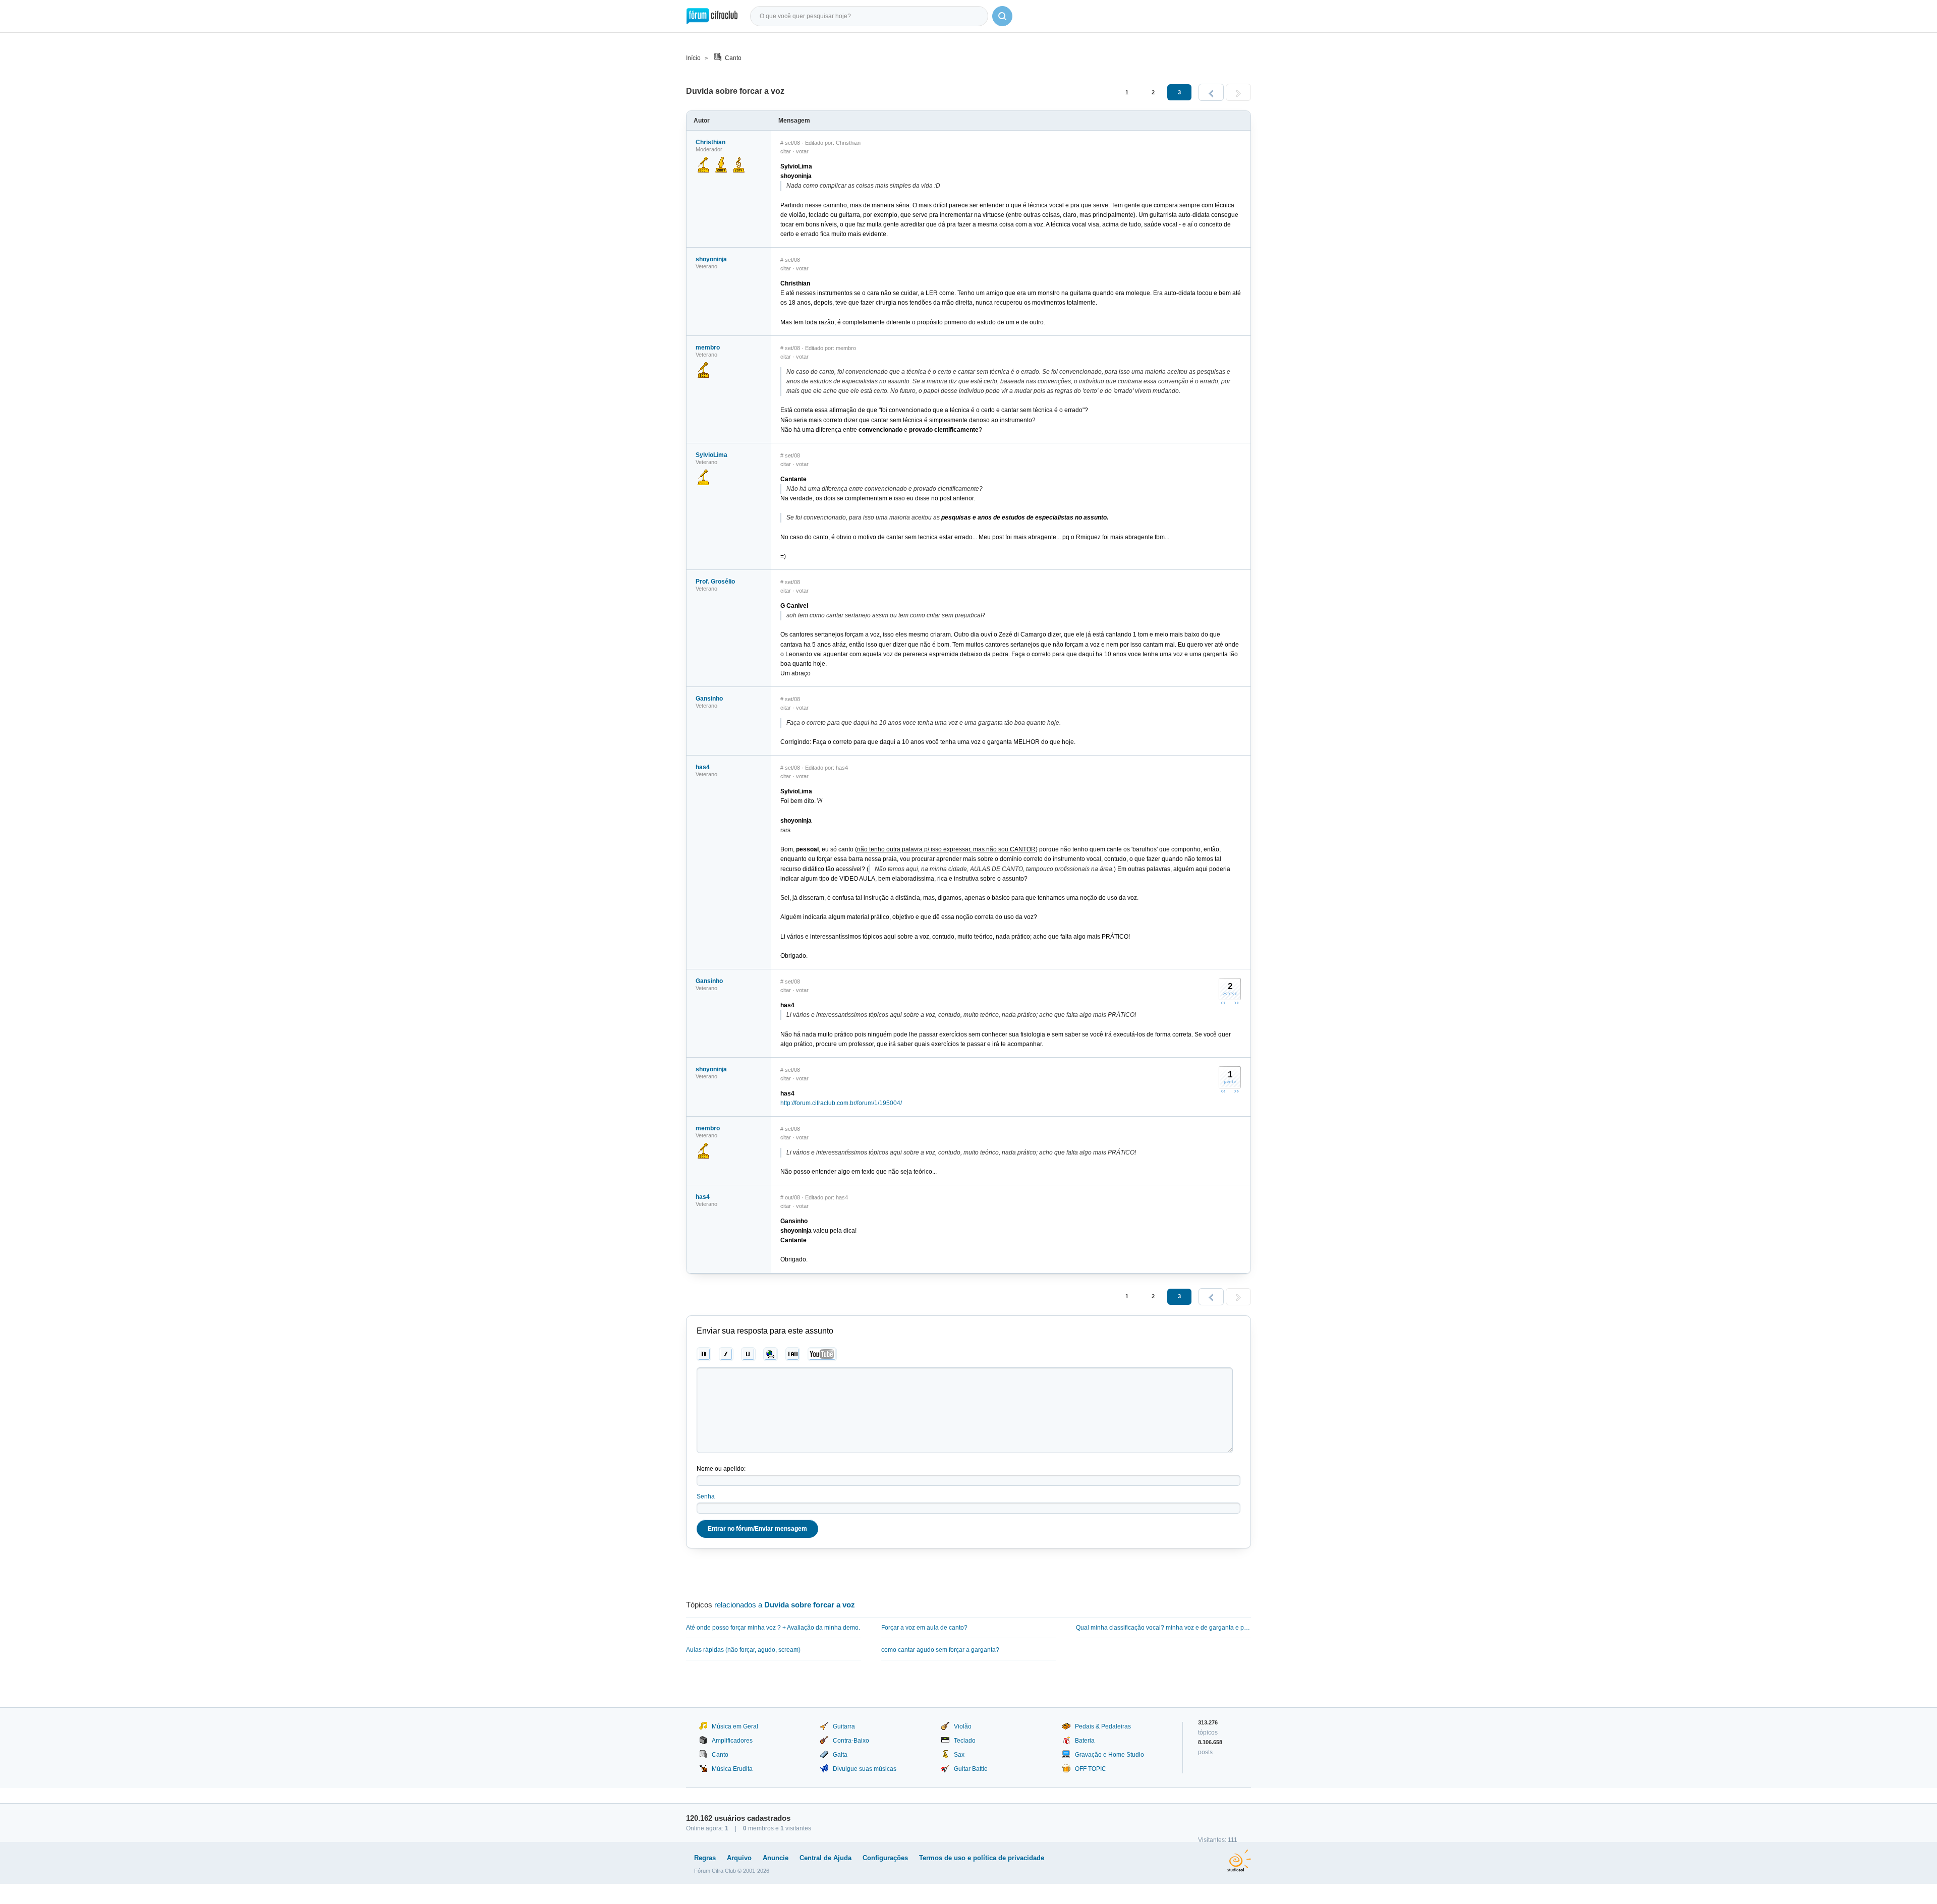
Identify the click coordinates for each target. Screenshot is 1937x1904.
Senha (706, 1496)
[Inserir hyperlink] (771, 1354)
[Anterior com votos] (1223, 1003)
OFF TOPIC (1091, 1769)
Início (693, 58)
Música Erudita (732, 1769)
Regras (705, 1858)
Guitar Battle (971, 1769)
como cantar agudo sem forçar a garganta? (940, 1650)
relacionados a (785, 1605)
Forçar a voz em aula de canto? (924, 1628)
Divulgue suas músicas (865, 1769)
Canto (733, 58)
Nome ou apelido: (721, 1469)
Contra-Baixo (851, 1741)
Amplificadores (732, 1741)
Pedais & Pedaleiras (1103, 1726)
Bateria (1085, 1741)
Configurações (885, 1858)
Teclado (965, 1741)
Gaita (840, 1755)
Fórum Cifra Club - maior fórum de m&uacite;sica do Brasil (712, 16)
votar (802, 151)
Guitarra (844, 1726)
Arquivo (739, 1858)
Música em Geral (735, 1726)
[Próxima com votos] (1236, 1003)
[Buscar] (1002, 16)
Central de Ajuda (825, 1858)
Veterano (706, 266)
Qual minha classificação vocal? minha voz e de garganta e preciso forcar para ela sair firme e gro (1163, 1628)
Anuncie (776, 1858)
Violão (963, 1726)
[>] (1238, 92)
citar (786, 151)
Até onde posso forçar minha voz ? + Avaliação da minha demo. (773, 1628)
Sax (959, 1755)
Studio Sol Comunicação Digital (1239, 1861)
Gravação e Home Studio (1109, 1755)
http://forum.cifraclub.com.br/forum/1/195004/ (841, 1103)
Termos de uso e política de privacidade (982, 1858)
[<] (1211, 92)
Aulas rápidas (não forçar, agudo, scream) (743, 1650)
